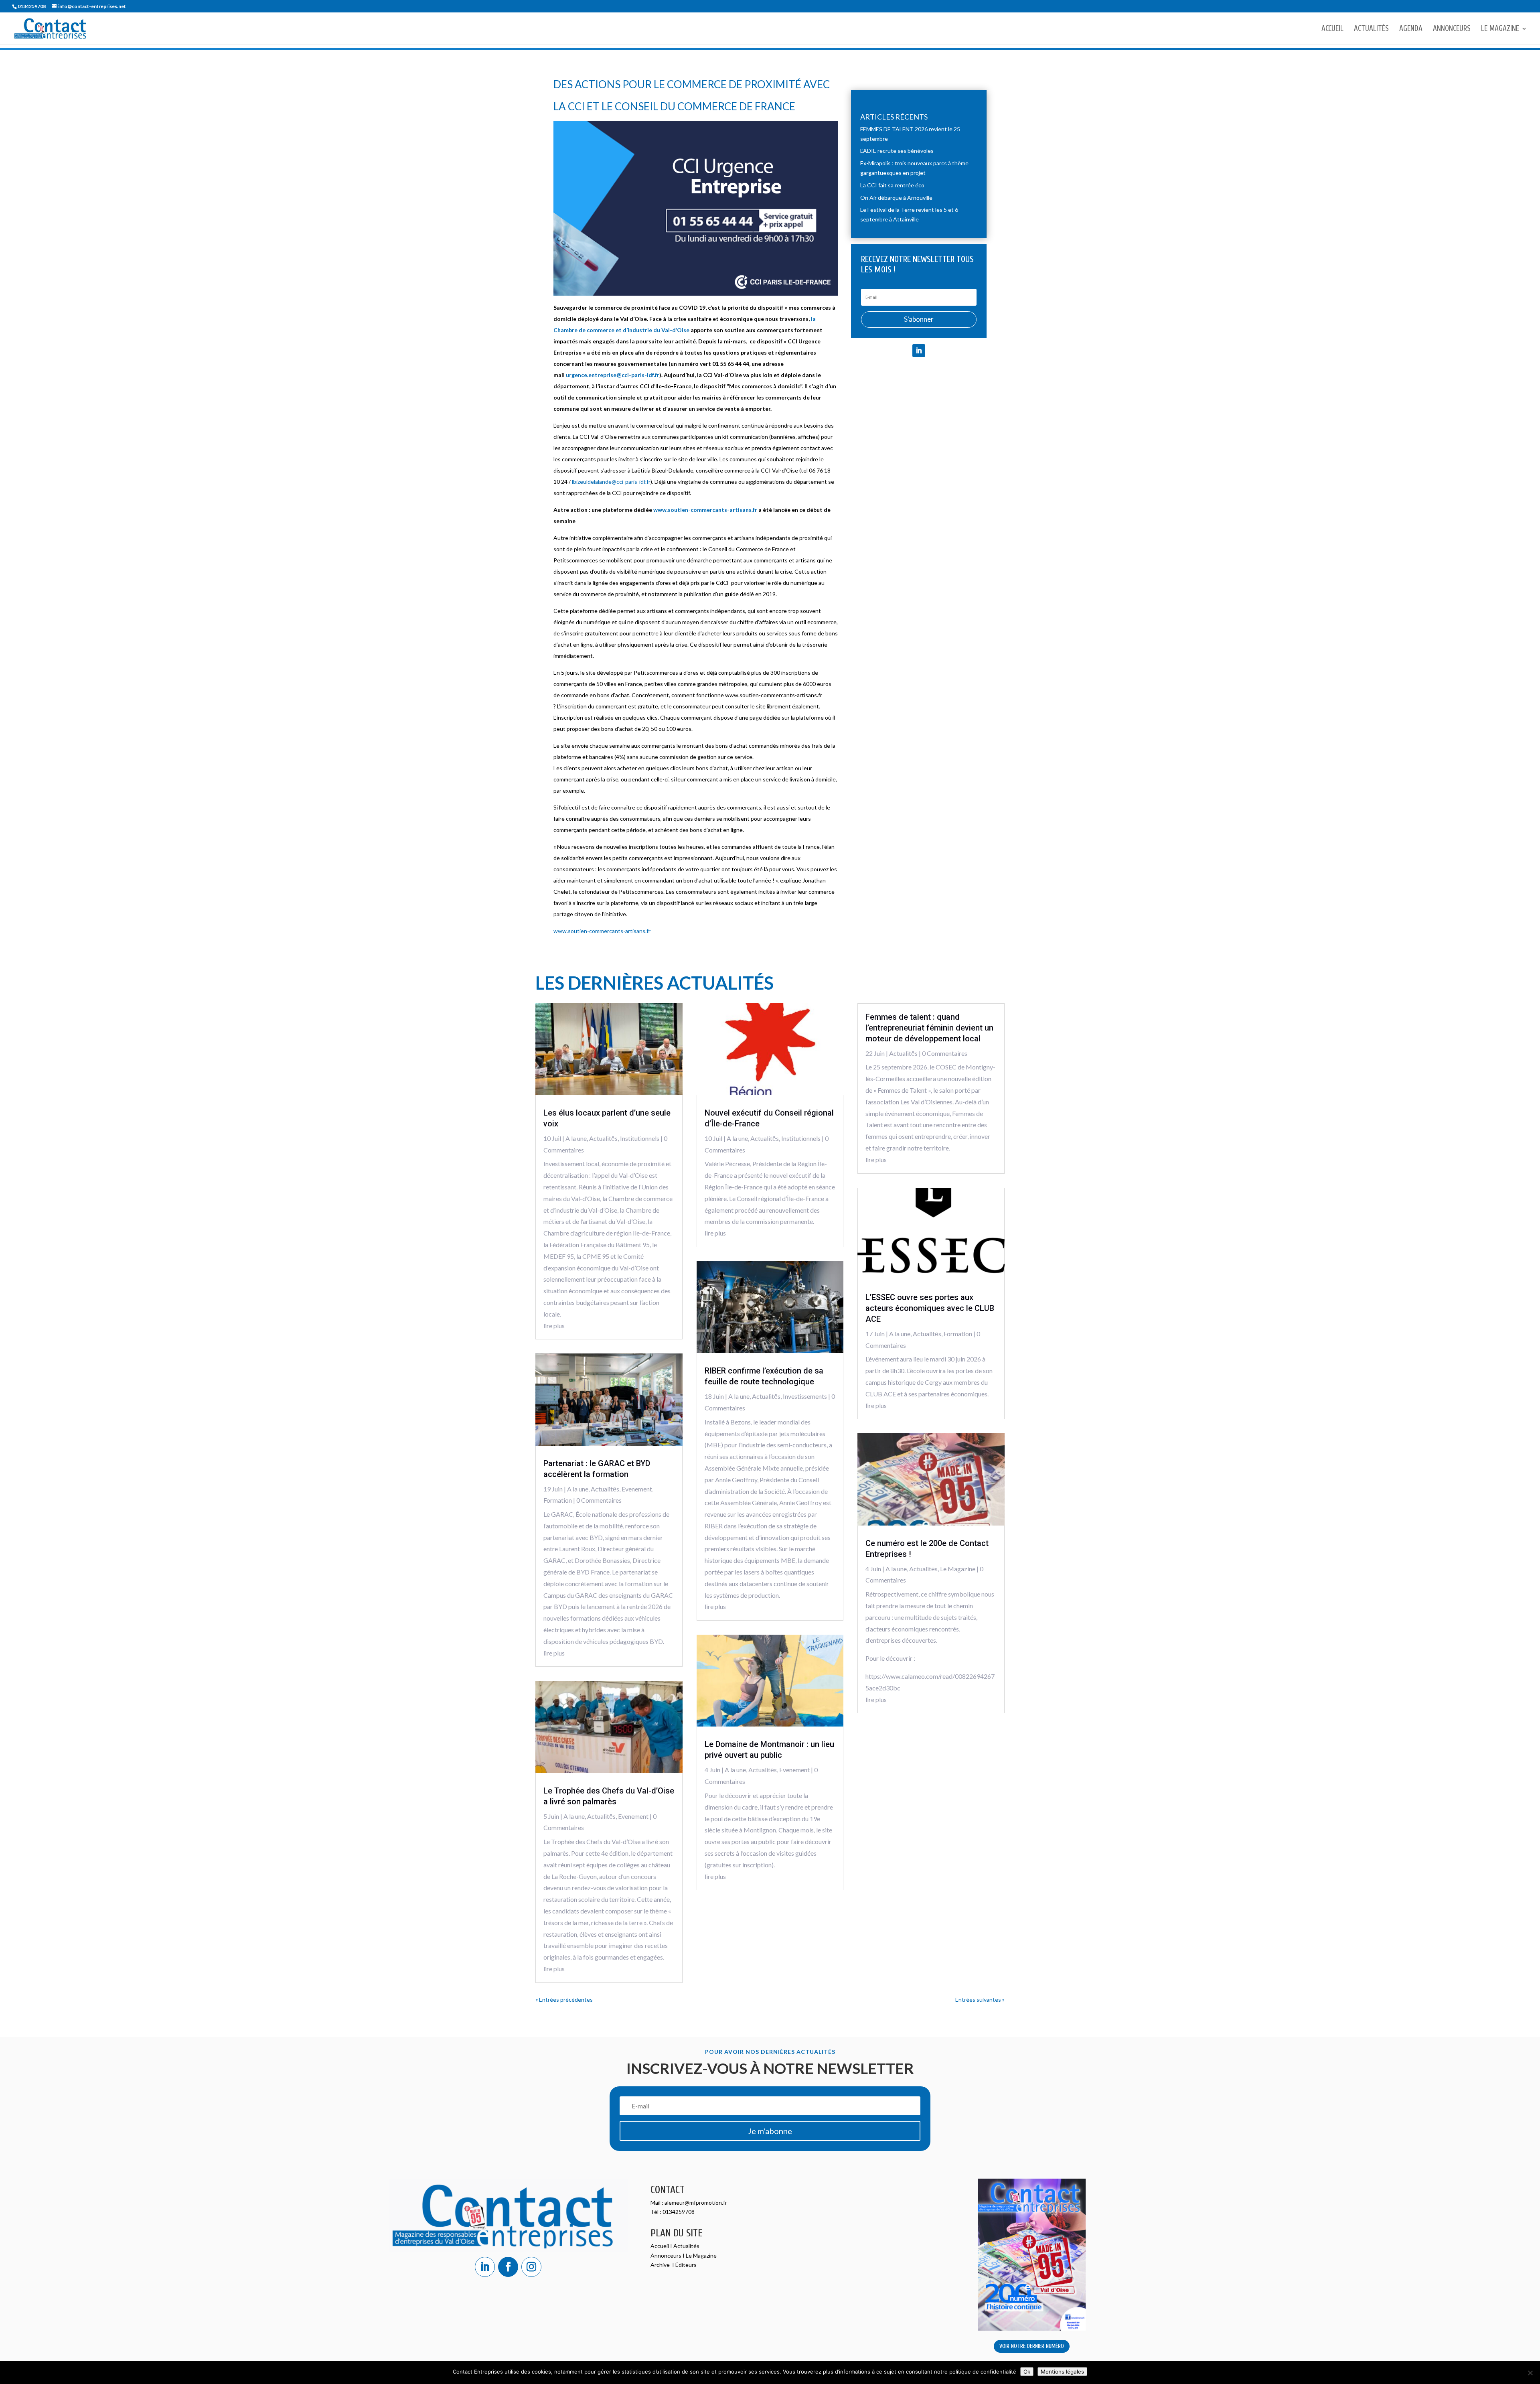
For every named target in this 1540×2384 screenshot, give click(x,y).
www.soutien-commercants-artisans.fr (705, 510)
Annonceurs (1452, 29)
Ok (1027, 2372)
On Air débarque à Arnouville (896, 198)
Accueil (1332, 29)
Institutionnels (640, 1138)
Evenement (637, 1489)
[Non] (1530, 2373)
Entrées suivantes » (980, 2000)
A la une (576, 1138)
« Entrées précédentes (564, 2000)
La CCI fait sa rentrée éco (892, 185)
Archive (661, 2265)
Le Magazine (1500, 29)
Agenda (1411, 29)
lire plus (554, 1326)
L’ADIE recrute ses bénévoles (897, 151)
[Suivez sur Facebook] (508, 2267)
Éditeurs (686, 2265)
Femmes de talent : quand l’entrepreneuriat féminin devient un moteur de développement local (929, 1028)
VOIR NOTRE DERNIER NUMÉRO (1032, 2346)
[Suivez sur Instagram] (531, 2267)
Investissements (805, 1396)
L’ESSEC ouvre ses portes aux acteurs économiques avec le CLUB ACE (930, 1308)
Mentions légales (1062, 2372)
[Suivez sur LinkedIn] (919, 351)
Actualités (1371, 29)
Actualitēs (603, 1138)
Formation (558, 1500)
